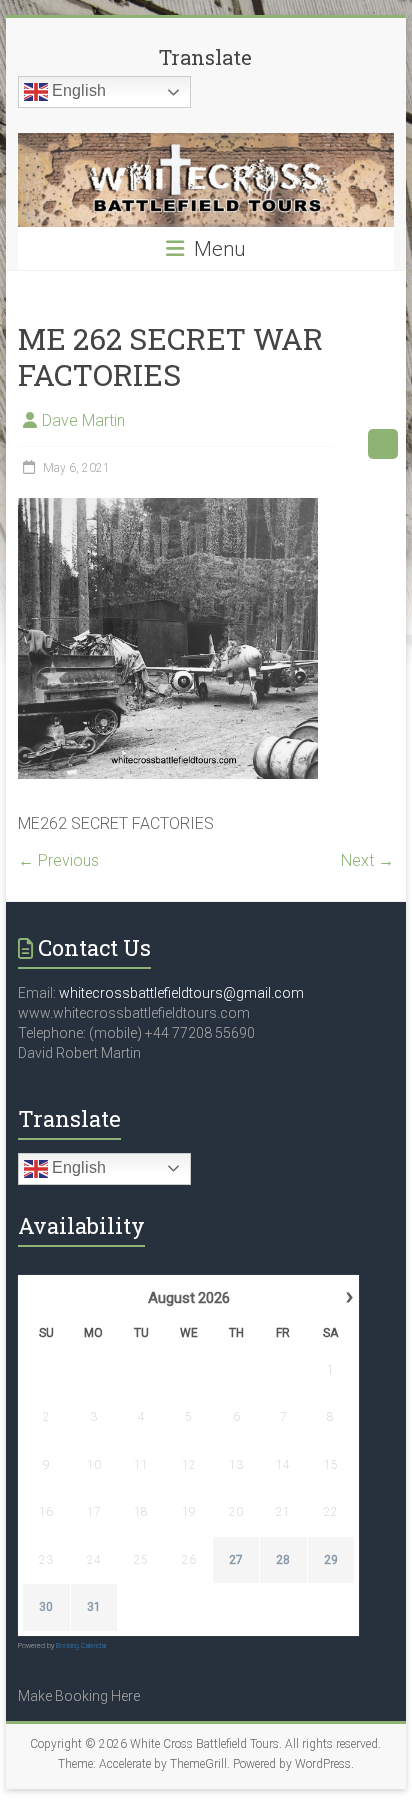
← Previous (58, 860)
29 (331, 1560)
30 (46, 1607)
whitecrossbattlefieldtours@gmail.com (181, 993)
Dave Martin (83, 420)
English (77, 90)
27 (236, 1560)
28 (283, 1560)
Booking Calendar (81, 1646)
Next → (367, 860)
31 (94, 1607)
